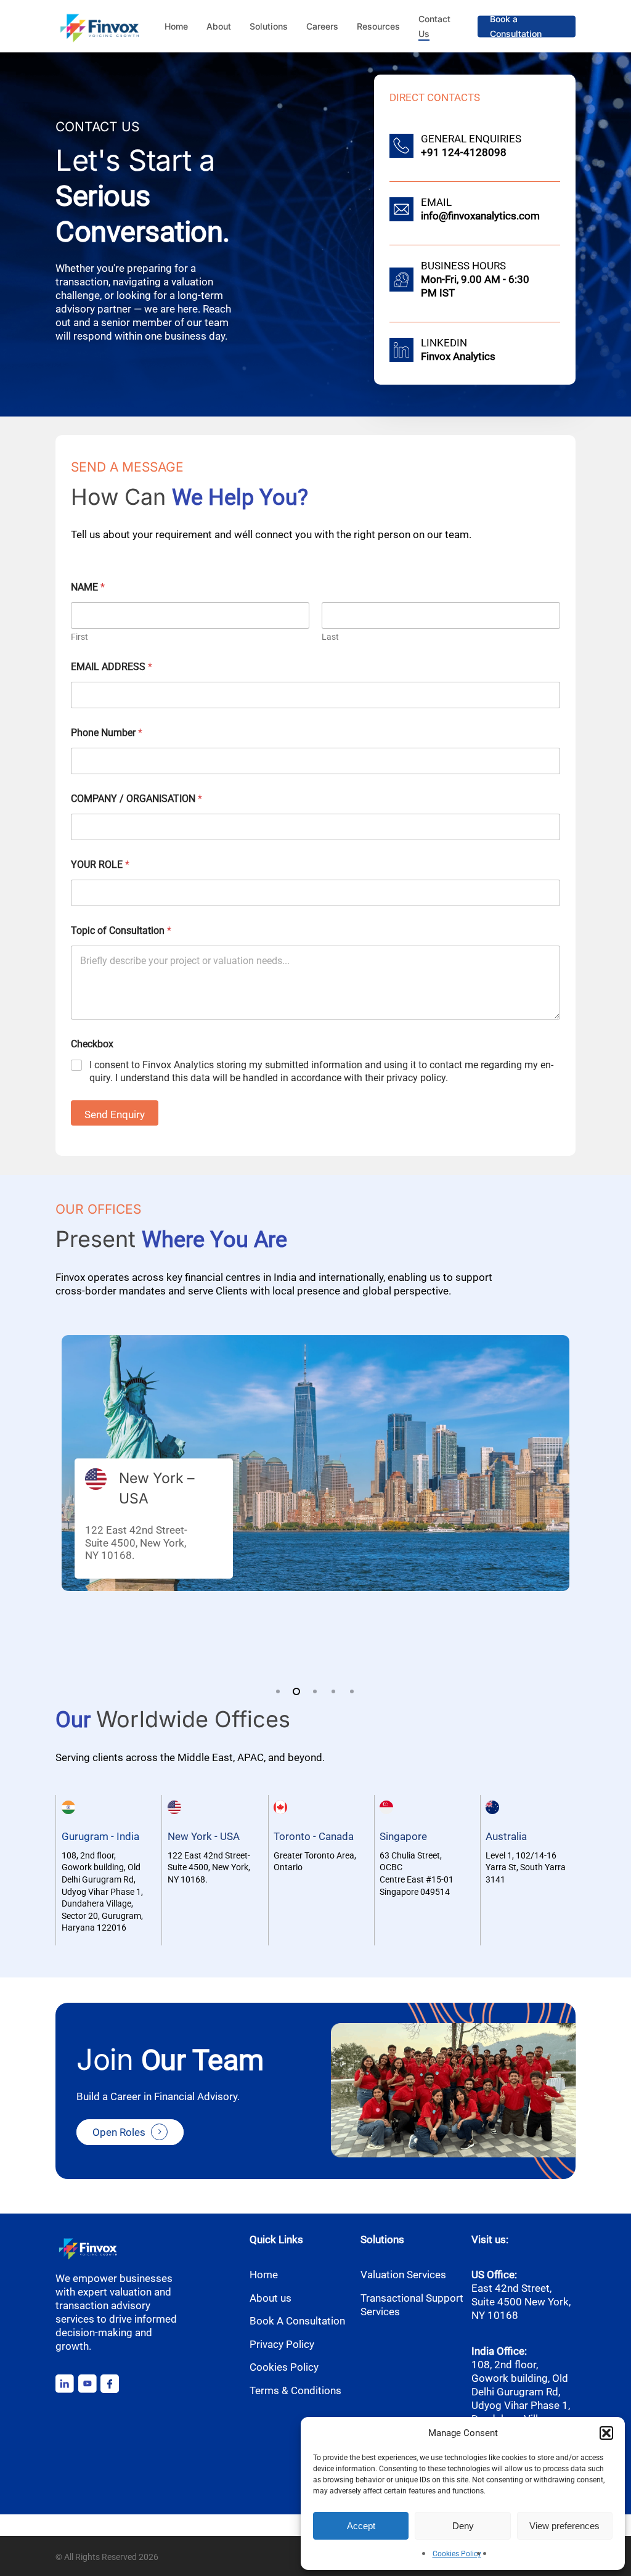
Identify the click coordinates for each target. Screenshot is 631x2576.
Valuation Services (403, 2275)
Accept (361, 2526)
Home (264, 2275)
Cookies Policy (457, 2554)
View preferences (564, 2526)
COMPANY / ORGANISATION (136, 799)
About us (271, 2298)
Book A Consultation (297, 2321)
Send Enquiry (115, 1114)
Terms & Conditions (295, 2390)
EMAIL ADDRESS (112, 667)
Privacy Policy (282, 2344)
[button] (606, 2433)
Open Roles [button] (119, 2132)
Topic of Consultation (121, 930)
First (79, 637)
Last (330, 637)
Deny (463, 2526)
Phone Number (107, 733)
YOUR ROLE (100, 865)
